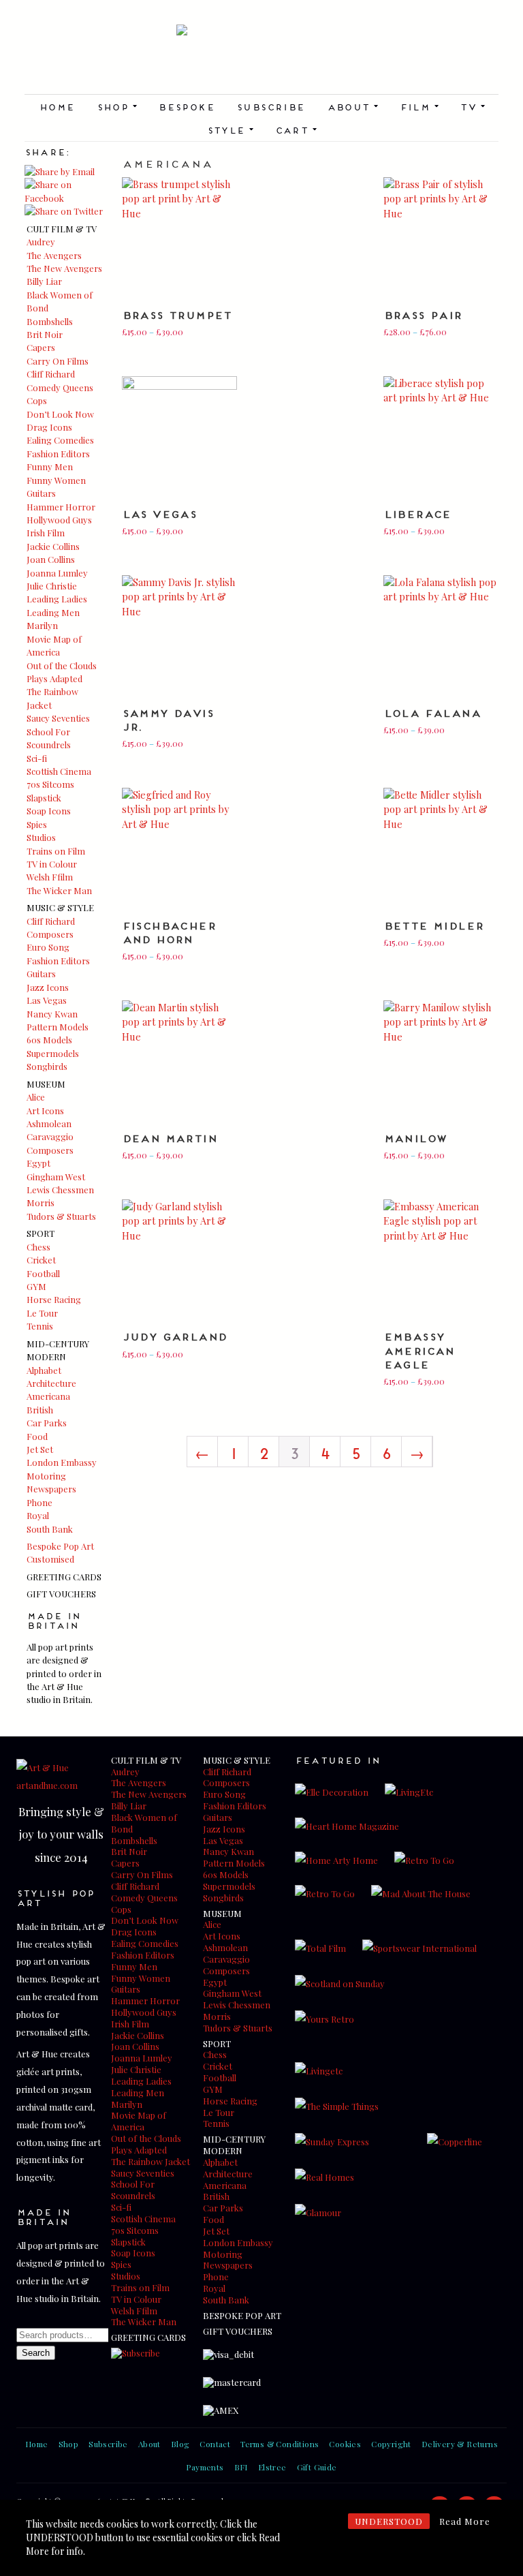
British (40, 1410)
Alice (36, 1097)
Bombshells (50, 321)
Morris (41, 1202)
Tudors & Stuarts (61, 1216)
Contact (215, 2444)
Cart (296, 129)
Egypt (38, 1163)
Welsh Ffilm (50, 877)
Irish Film (46, 533)
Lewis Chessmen (60, 1190)
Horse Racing (54, 1299)
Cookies (345, 2444)
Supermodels (53, 1053)
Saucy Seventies (58, 718)
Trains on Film (56, 851)
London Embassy (62, 1462)
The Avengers (54, 255)
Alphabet (44, 1370)
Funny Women (56, 480)
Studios (41, 837)
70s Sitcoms (50, 784)
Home (57, 106)
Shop (117, 106)
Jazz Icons (48, 987)
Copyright (391, 2444)
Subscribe (271, 106)
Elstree (272, 2467)
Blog (180, 2444)
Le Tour (42, 1313)
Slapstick (44, 798)
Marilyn (42, 625)
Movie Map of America (139, 2121)
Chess (38, 1247)
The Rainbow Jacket (150, 2161)
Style (230, 129)
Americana (48, 1396)
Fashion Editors (58, 454)
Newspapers (51, 1489)
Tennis (40, 1326)
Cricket (41, 1260)
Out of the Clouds (62, 665)
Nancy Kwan (52, 1014)
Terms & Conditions (280, 2444)
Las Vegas (47, 1000)
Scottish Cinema (59, 771)
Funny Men (50, 466)
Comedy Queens (60, 387)
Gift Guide (317, 2467)
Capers (41, 347)
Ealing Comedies (60, 440)
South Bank (50, 1529)
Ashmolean (49, 1123)
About (352, 106)
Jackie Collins (53, 546)
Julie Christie (52, 586)
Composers (50, 934)
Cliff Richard (51, 374)
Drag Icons (49, 427)
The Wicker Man (59, 890)
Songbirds (47, 1066)
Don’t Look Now (60, 414)
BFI (241, 2467)
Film (419, 106)
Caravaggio (50, 1136)
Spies (37, 824)
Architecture (51, 1383)
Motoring (46, 1476)
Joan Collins (51, 559)
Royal (38, 1515)
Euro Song (48, 947)
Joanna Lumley (57, 573)
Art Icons (45, 1110)
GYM (36, 1286)
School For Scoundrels (133, 2190)
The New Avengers (64, 268)
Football (43, 1273)
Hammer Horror (61, 507)
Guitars (41, 493)
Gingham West (56, 1177)
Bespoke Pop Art (60, 1546)
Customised (50, 1559)
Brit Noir (45, 334)
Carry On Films (58, 361)
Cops (37, 400)
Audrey (41, 242)
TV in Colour (52, 864)
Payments (205, 2467)
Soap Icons (49, 811)
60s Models (49, 1040)
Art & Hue (261, 59)
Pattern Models (58, 1027)
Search (36, 2353)
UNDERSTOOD (389, 2521)
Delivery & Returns (460, 2444)
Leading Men (53, 612)
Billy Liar (44, 281)
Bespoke (186, 106)
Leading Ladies (57, 599)
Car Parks (47, 1423)
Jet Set (40, 1449)
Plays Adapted (54, 678)
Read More (465, 2521)
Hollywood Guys (59, 520)
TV (472, 106)
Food (37, 1436)
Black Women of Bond (144, 1823)
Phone (39, 1502)
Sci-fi (37, 758)
